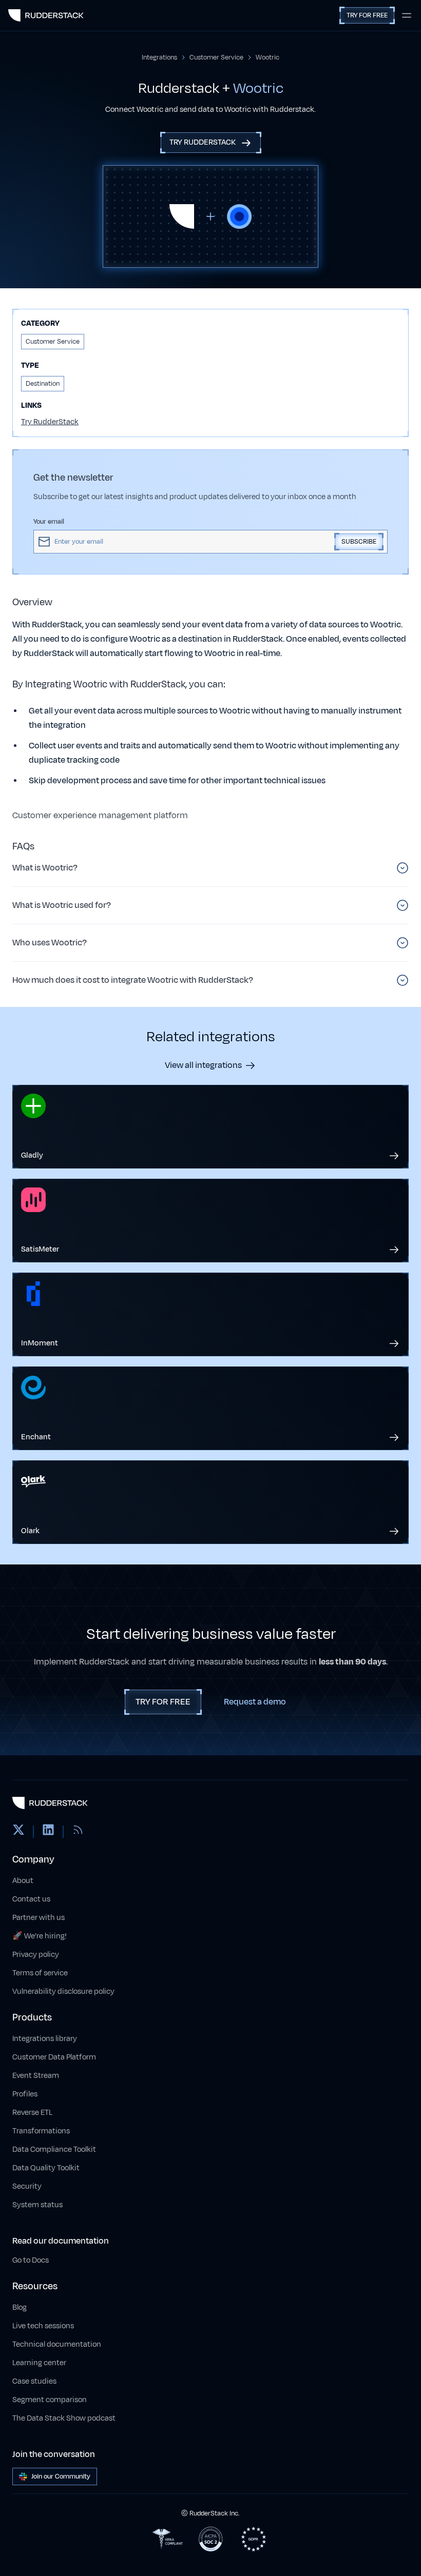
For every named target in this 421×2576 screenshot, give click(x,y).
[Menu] (407, 15)
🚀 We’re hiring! (40, 1936)
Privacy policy (36, 1955)
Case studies (34, 2381)
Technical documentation (57, 2344)
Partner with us (39, 1918)
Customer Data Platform (54, 2057)
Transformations (41, 2131)
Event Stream (36, 2076)
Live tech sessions (43, 2326)
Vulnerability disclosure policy (63, 1992)
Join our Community (61, 2476)
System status (37, 2205)
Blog (20, 2307)
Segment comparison (50, 2400)
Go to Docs (31, 2260)
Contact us (31, 1899)
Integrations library (45, 2039)
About (23, 1881)
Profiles (25, 2094)
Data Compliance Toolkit (54, 2149)
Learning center (39, 2363)
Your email (49, 522)
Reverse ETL (32, 2113)
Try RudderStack (50, 422)
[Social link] (18, 1832)
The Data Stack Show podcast (64, 2418)
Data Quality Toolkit (46, 2168)
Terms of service (40, 1973)
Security (27, 2186)
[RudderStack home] (46, 15)
